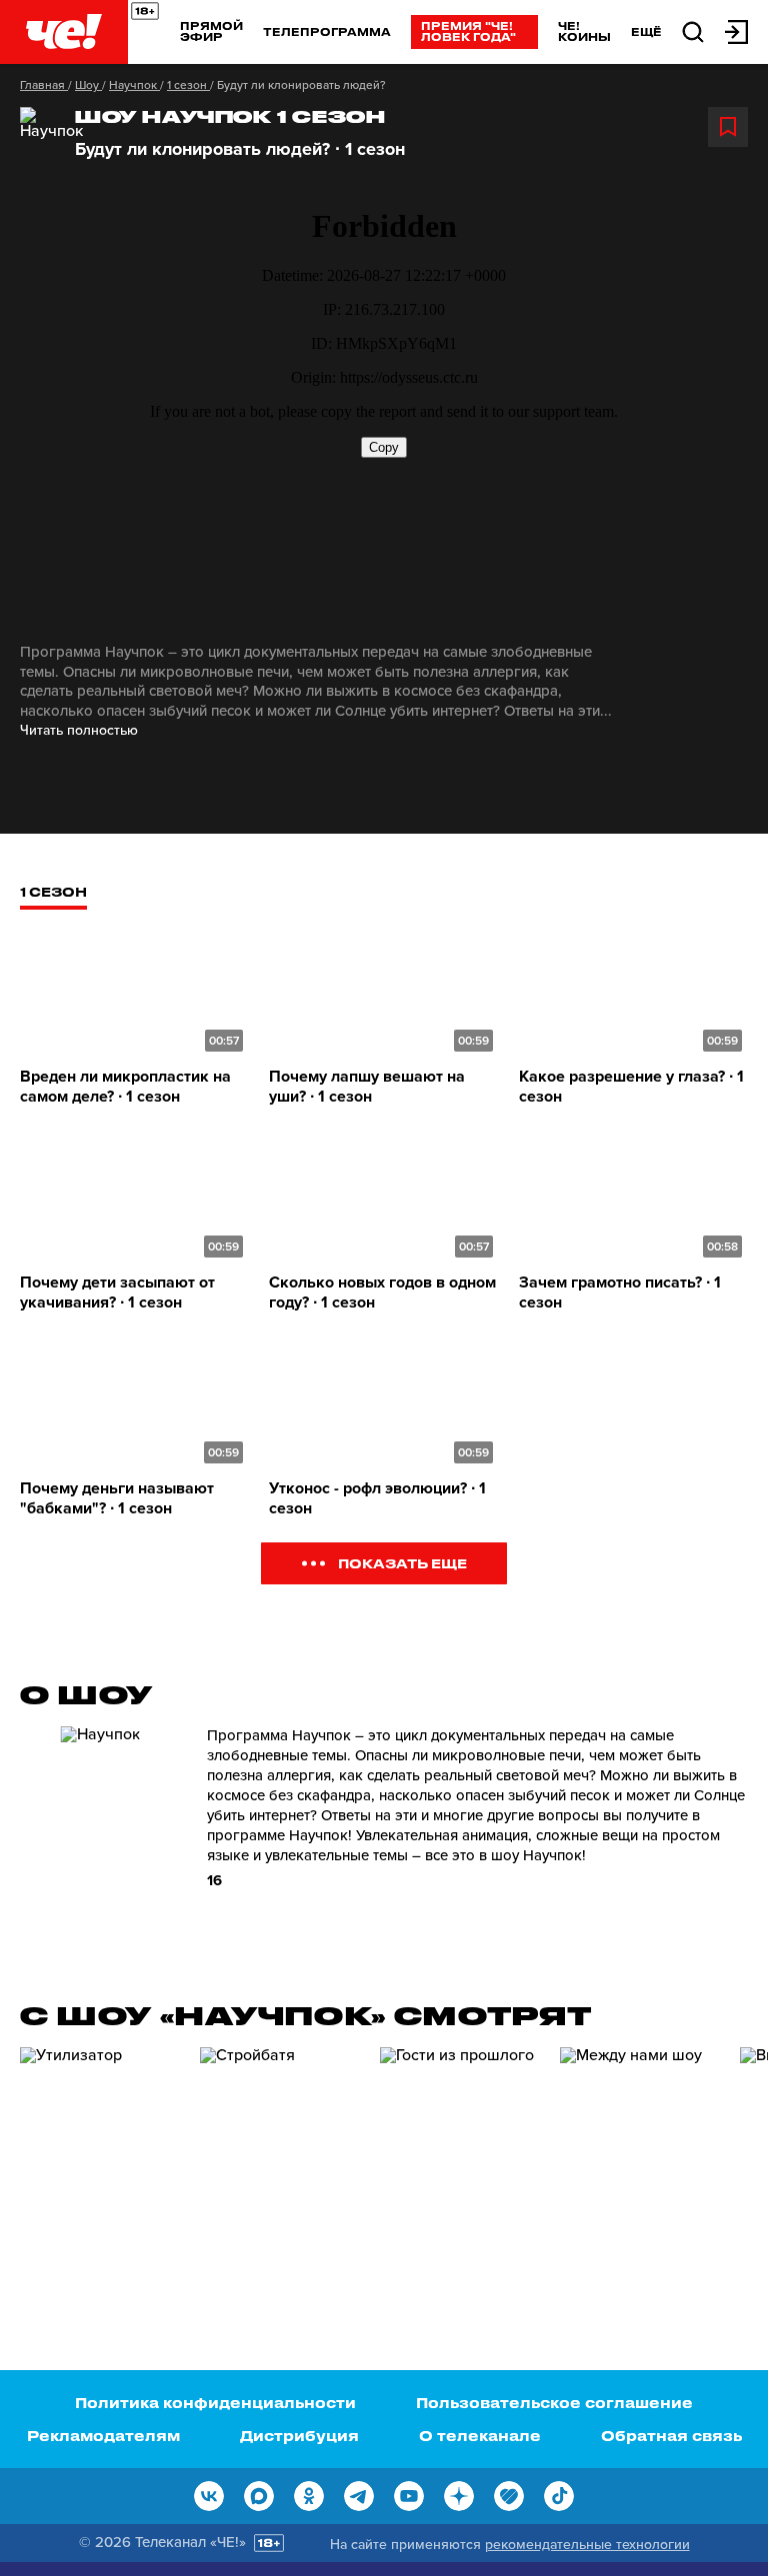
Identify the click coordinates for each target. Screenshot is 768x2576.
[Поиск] (693, 30)
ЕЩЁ (646, 32)
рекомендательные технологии (587, 2545)
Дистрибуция (299, 2436)
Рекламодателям (103, 2436)
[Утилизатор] (100, 2161)
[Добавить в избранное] (728, 127)
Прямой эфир (211, 31)
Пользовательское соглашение (554, 2403)
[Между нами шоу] (640, 2161)
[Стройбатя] (280, 2161)
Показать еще (402, 1563)
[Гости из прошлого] (460, 2161)
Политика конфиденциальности (215, 2403)
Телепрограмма (327, 31)
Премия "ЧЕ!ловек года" (468, 31)
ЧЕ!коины (584, 31)
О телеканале (480, 2436)
